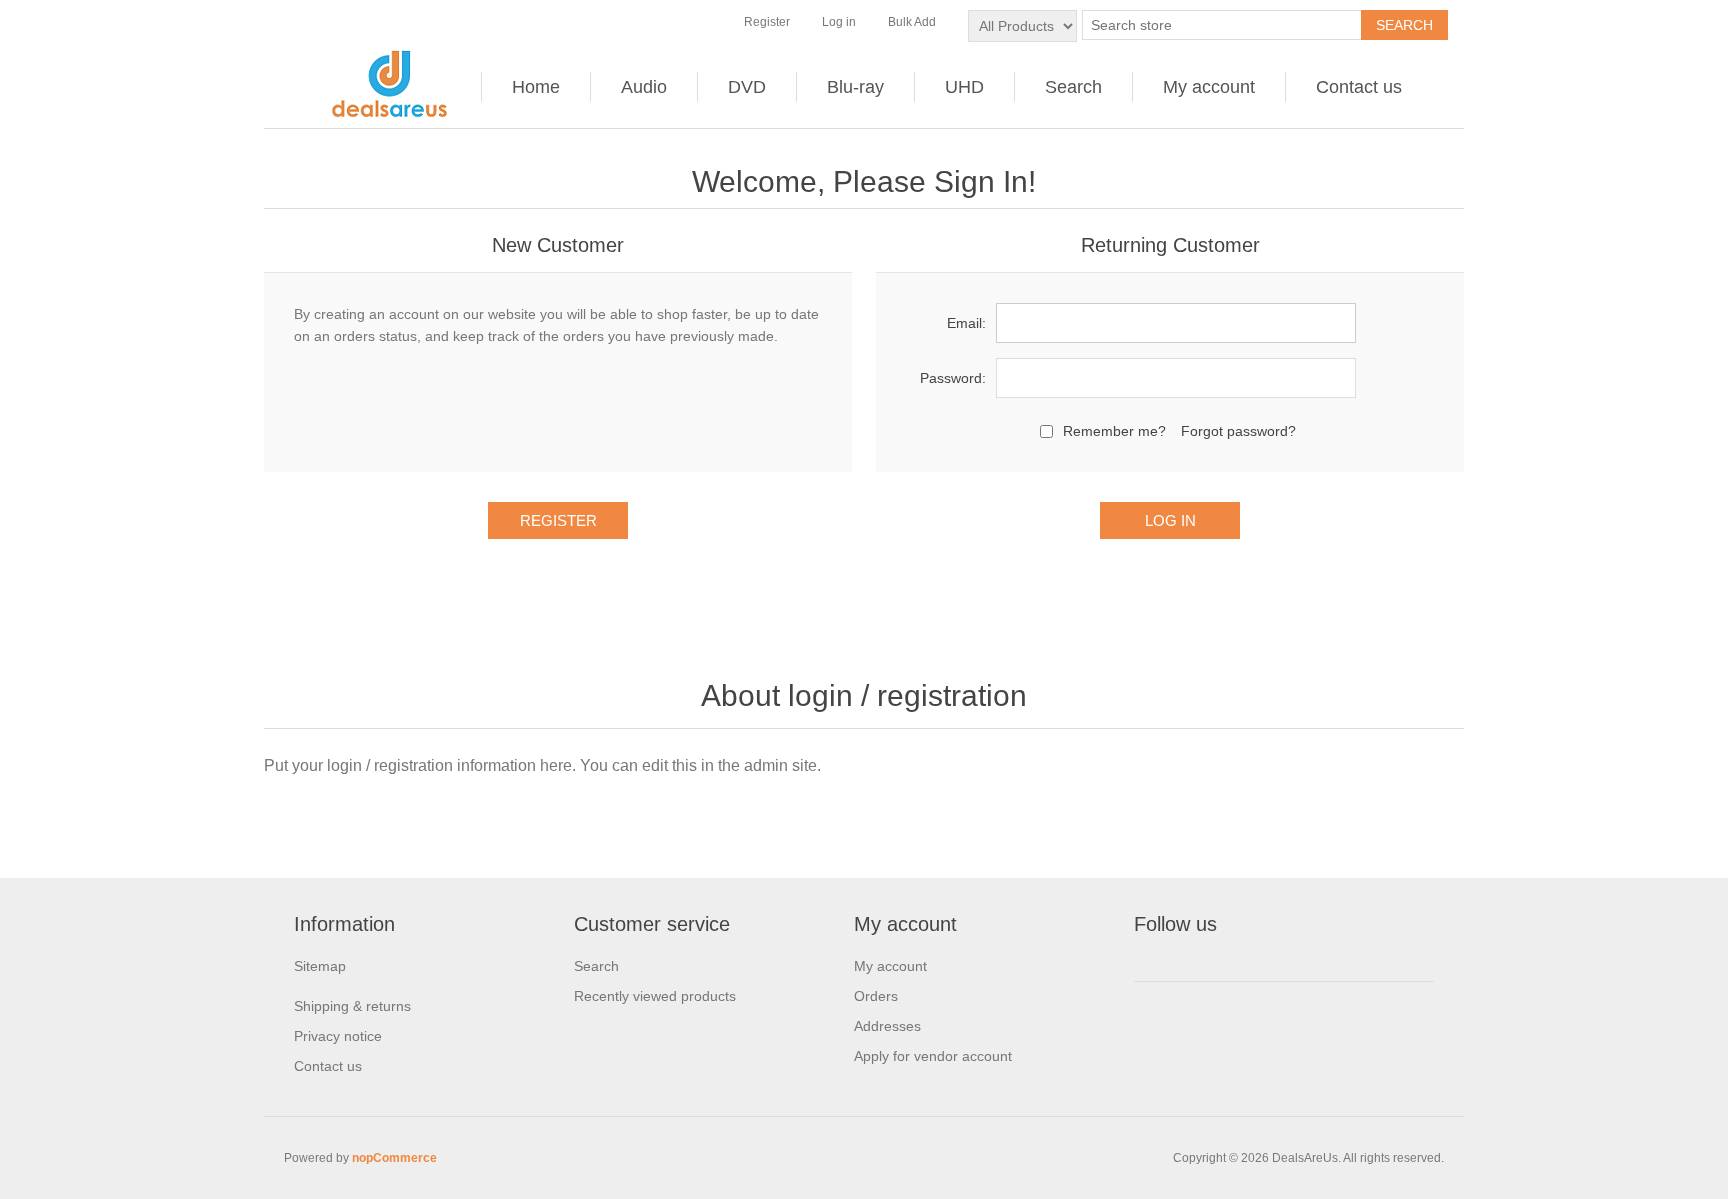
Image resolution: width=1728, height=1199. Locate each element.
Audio (644, 87)
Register (767, 22)
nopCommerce (394, 1158)
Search (1073, 87)
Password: (953, 378)
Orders (876, 996)
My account (1209, 87)
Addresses (887, 1026)
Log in (839, 22)
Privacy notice (338, 1036)
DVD (747, 87)
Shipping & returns (352, 1006)
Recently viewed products (655, 996)
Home (536, 87)
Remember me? (1114, 431)
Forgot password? (1238, 431)
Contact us (1359, 87)
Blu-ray (855, 87)
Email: (966, 323)
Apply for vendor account (933, 1056)
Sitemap (320, 966)
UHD (964, 87)
